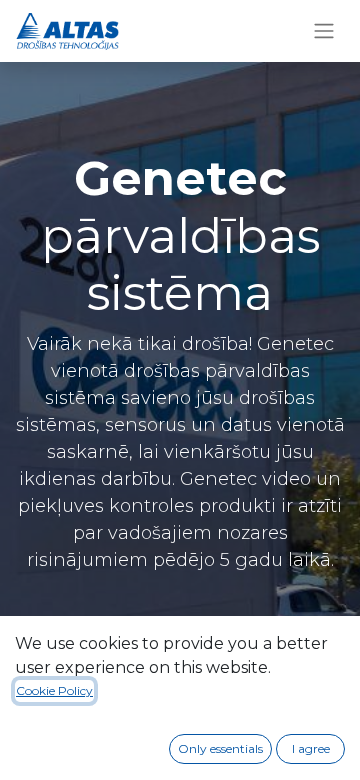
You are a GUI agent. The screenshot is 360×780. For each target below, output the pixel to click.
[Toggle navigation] (324, 31)
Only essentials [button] (220, 748)
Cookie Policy (54, 690)
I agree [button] (311, 748)
